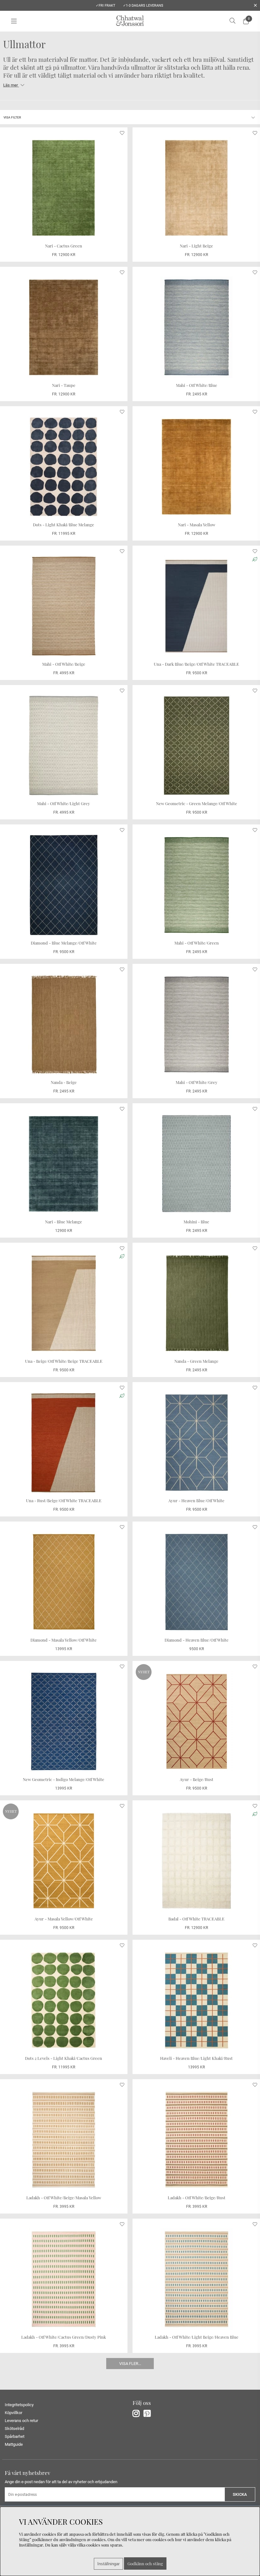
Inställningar (108, 2564)
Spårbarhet (15, 2436)
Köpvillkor (13, 2413)
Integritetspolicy (19, 2405)
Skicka (240, 2494)
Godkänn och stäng (145, 2563)
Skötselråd (14, 2429)
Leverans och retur (21, 2421)
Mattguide (14, 2444)
